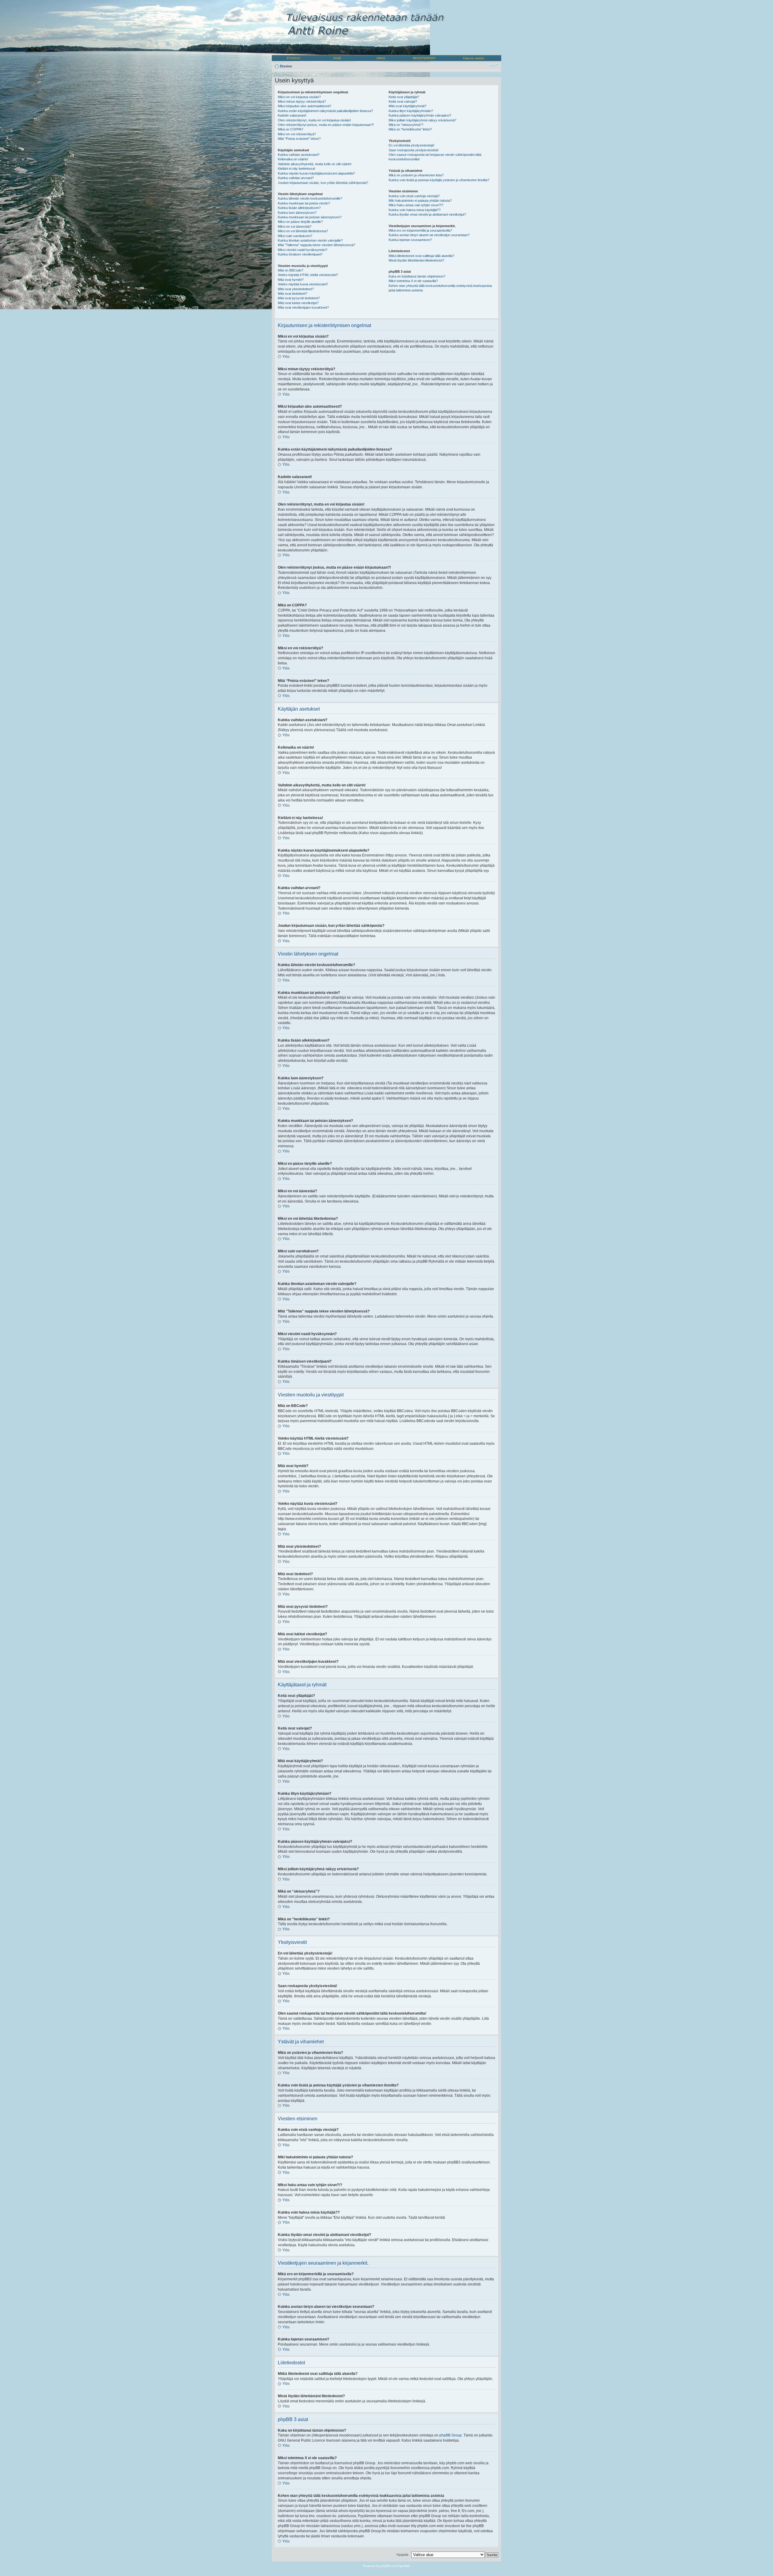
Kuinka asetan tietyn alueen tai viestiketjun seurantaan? (429, 235)
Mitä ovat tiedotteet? (292, 294)
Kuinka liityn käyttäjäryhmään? (411, 111)
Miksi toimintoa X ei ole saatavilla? (413, 281)
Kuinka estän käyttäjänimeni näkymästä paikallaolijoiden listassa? (325, 111)
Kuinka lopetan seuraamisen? (410, 240)
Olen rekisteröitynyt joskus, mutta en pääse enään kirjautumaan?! (326, 125)
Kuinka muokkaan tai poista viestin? (304, 203)
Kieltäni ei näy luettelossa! (297, 169)
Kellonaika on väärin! (293, 159)
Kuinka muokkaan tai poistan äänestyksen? (310, 217)
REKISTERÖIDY (424, 58)
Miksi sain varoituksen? (295, 236)
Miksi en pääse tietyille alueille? (300, 222)
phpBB (385, 2566)
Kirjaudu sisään (474, 58)
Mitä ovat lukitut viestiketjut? (298, 303)
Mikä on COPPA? (290, 129)
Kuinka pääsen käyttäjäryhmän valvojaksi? (420, 115)
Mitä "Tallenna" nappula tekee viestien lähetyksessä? (316, 245)
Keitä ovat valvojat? (403, 101)
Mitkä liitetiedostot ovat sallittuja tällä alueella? (421, 256)
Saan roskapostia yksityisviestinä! (414, 150)
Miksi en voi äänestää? (295, 226)
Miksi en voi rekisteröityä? (297, 134)
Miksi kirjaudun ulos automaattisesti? (305, 106)
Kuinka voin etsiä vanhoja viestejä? (414, 196)
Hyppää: (403, 2555)
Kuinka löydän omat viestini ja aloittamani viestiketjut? (427, 214)
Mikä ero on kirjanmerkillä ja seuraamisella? (420, 230)
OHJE (337, 58)
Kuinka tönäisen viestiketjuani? (300, 254)
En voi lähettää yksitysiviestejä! (411, 145)
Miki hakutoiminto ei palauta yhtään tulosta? (420, 201)
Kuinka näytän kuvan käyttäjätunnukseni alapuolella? (316, 173)
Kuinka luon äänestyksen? (297, 213)
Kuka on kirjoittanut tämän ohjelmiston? (417, 276)
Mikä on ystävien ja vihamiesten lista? (416, 175)
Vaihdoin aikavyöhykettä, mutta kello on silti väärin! (315, 164)
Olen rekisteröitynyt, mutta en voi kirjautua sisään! (314, 120)
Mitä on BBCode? (290, 270)
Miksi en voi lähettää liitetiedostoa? (303, 231)
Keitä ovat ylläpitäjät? (404, 97)
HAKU (381, 58)
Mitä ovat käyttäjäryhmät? (407, 106)
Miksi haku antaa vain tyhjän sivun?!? (416, 205)
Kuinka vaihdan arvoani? (296, 178)
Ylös (286, 357)
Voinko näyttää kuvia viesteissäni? (303, 284)
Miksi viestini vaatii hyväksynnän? (303, 250)
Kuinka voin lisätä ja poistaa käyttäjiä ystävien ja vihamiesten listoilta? (439, 180)
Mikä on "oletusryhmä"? (406, 125)
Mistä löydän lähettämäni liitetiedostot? (416, 260)
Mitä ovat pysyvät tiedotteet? (299, 298)
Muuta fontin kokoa (494, 65)
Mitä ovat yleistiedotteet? (296, 289)
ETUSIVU (293, 58)
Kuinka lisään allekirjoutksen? (299, 208)
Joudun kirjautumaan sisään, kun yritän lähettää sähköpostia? (323, 183)
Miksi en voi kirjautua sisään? (299, 97)
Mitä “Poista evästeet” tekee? (299, 139)
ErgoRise (404, 2566)
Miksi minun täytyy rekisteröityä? (302, 101)
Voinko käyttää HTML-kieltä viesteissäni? (308, 275)
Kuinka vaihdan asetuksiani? (299, 155)
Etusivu (286, 66)
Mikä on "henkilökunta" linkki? (410, 129)
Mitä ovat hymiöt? (291, 280)
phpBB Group (451, 2435)
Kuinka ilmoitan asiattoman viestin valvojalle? (310, 240)
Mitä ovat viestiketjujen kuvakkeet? (303, 307)
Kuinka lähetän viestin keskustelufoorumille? (310, 198)
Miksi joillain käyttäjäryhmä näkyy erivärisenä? (422, 120)
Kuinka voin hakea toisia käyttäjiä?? (415, 210)
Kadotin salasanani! (292, 115)
